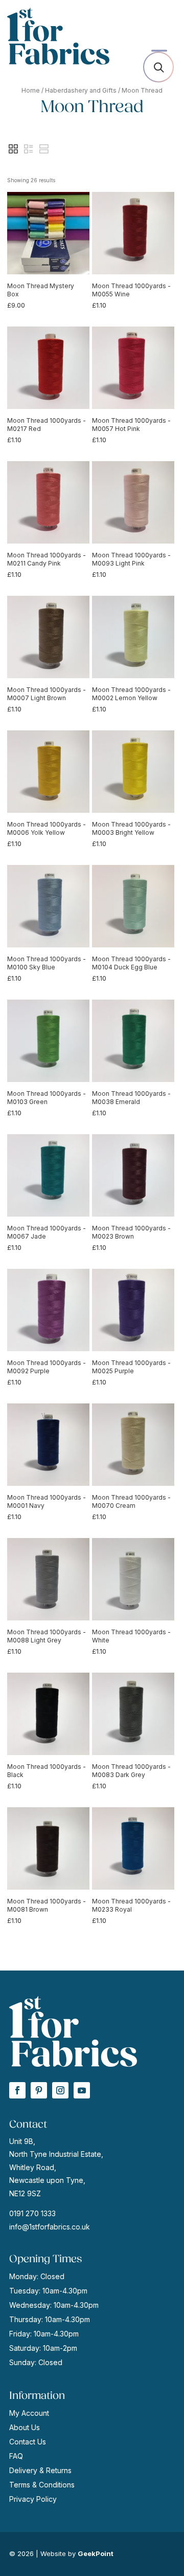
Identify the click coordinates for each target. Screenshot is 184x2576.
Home (31, 90)
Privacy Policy (33, 2499)
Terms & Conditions (42, 2485)
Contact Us (28, 2442)
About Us (25, 2427)
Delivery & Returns (40, 2470)
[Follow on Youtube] (82, 2090)
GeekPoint (96, 2553)
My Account (29, 2413)
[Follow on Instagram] (60, 2090)
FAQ (16, 2456)
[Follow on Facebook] (17, 2090)
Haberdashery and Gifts (81, 90)
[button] (13, 149)
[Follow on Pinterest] (39, 2090)
